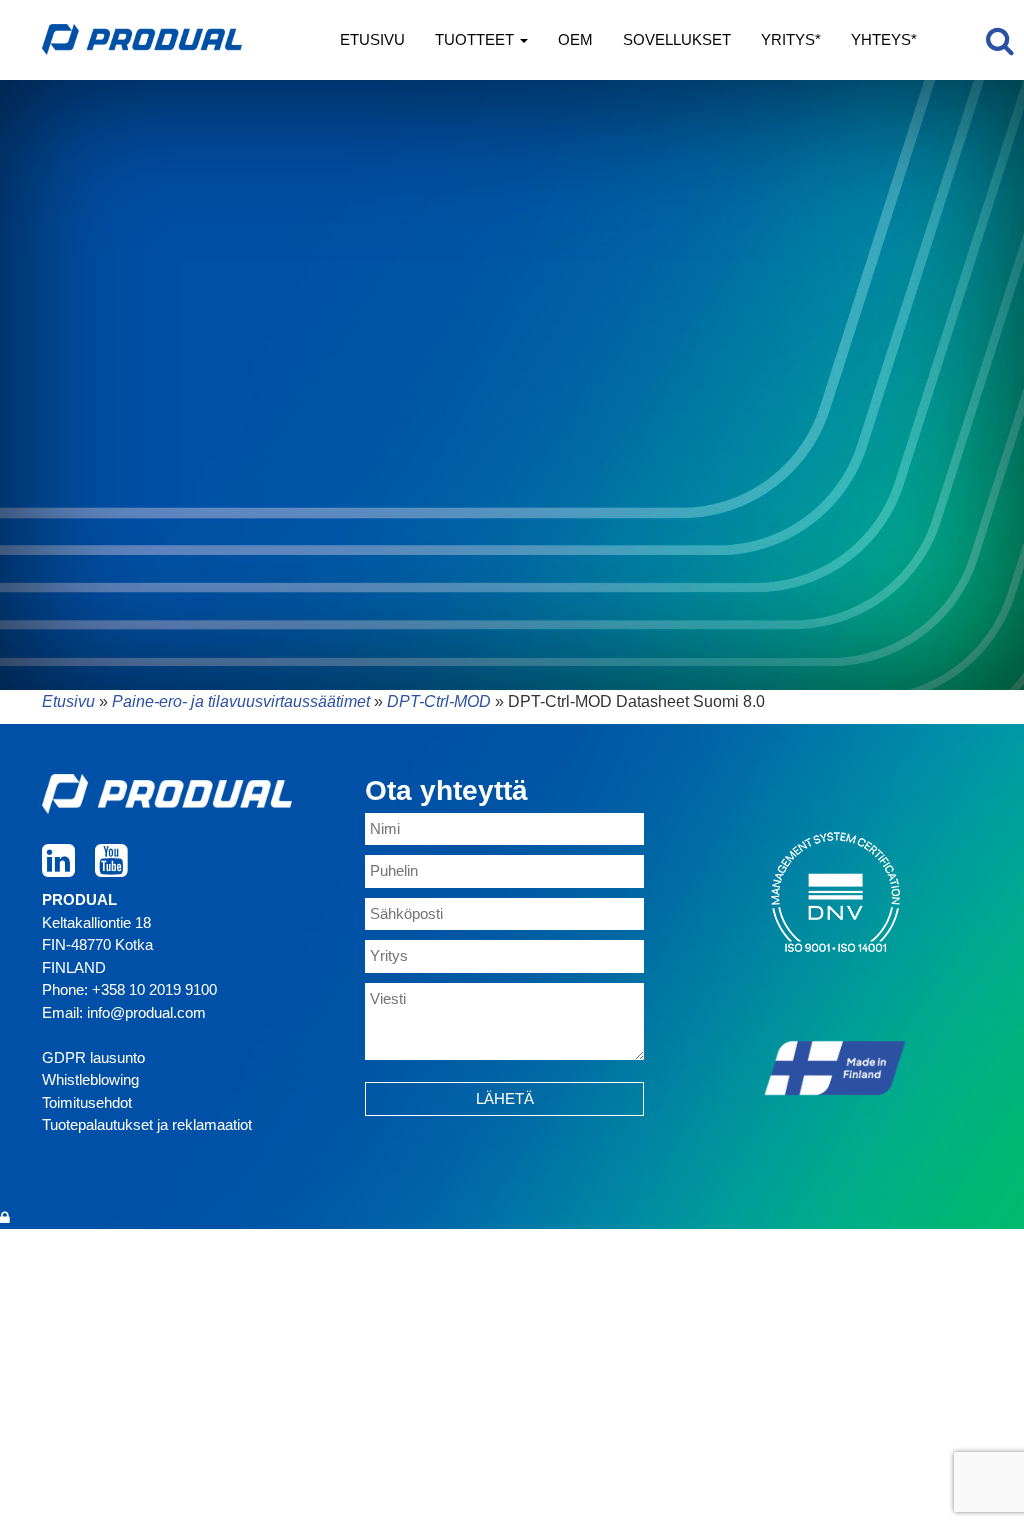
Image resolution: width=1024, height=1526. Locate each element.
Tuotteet (476, 39)
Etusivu (372, 39)
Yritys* (791, 39)
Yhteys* (884, 39)
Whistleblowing (90, 1079)
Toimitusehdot (87, 1102)
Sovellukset (677, 39)
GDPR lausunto (93, 1057)
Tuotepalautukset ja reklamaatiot (147, 1124)
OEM (575, 39)
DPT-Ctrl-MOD (439, 701)
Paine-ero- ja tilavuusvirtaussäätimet (241, 701)
